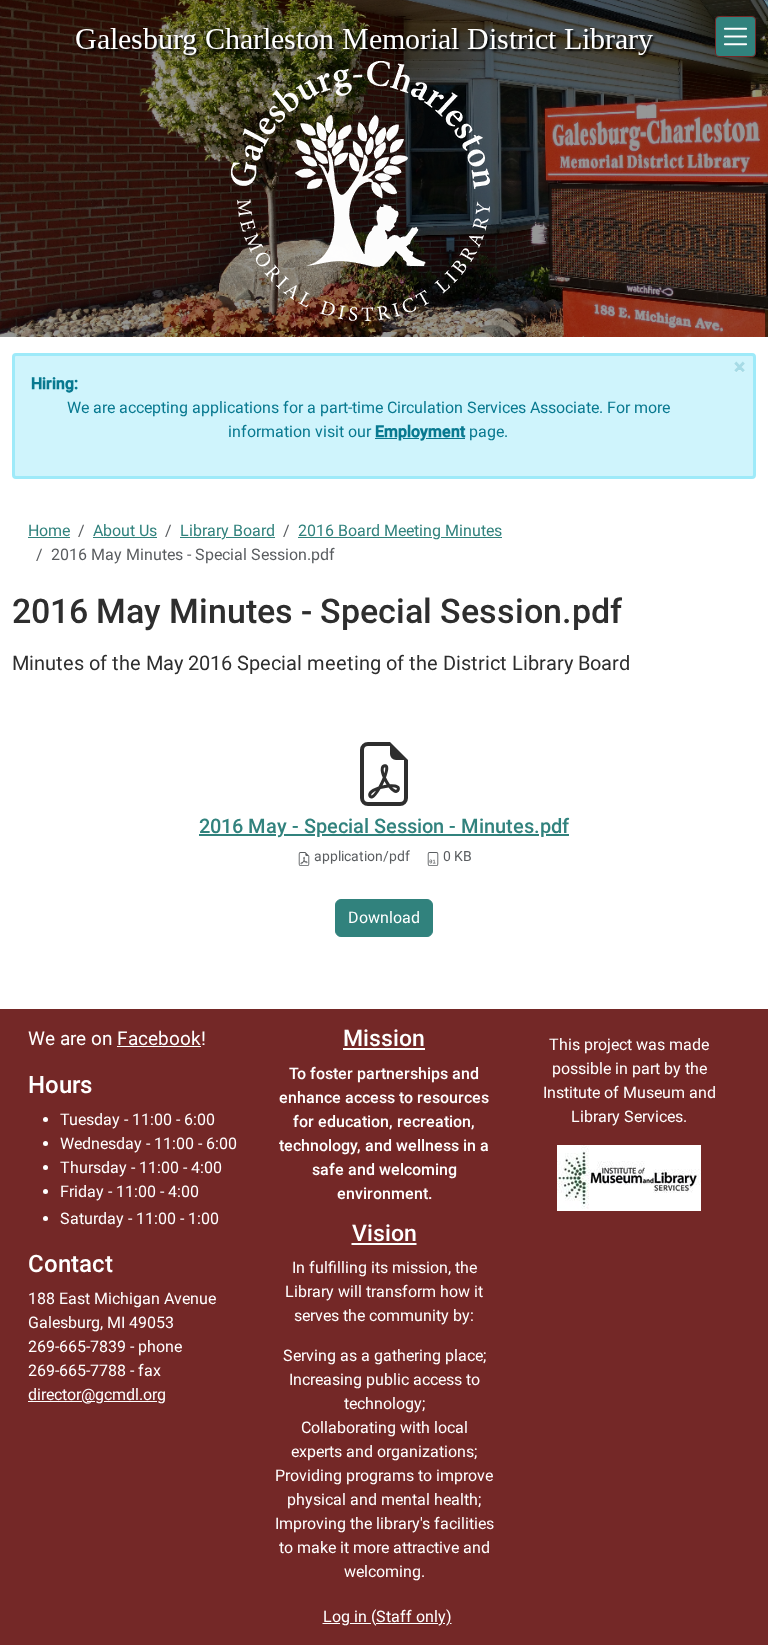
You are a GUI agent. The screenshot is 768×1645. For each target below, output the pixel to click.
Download (384, 917)
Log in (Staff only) (387, 1616)
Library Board (227, 530)
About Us (125, 530)
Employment (420, 431)
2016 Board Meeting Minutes (400, 530)
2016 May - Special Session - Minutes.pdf (384, 826)
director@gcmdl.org (97, 1394)
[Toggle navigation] (735, 36)
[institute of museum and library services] (629, 1178)
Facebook (159, 1039)
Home (49, 530)
